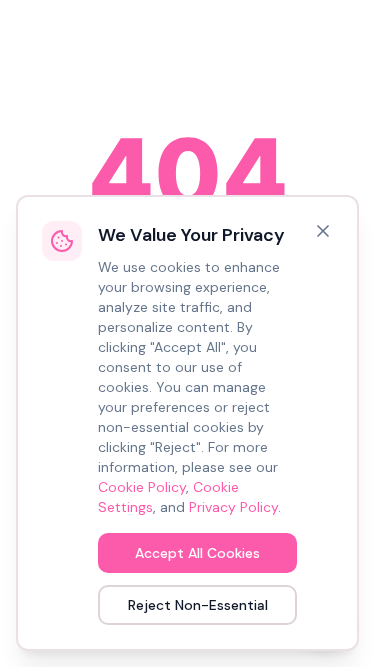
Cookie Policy (142, 487)
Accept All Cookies (197, 553)
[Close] (323, 231)
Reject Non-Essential (198, 605)
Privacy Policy (233, 507)
